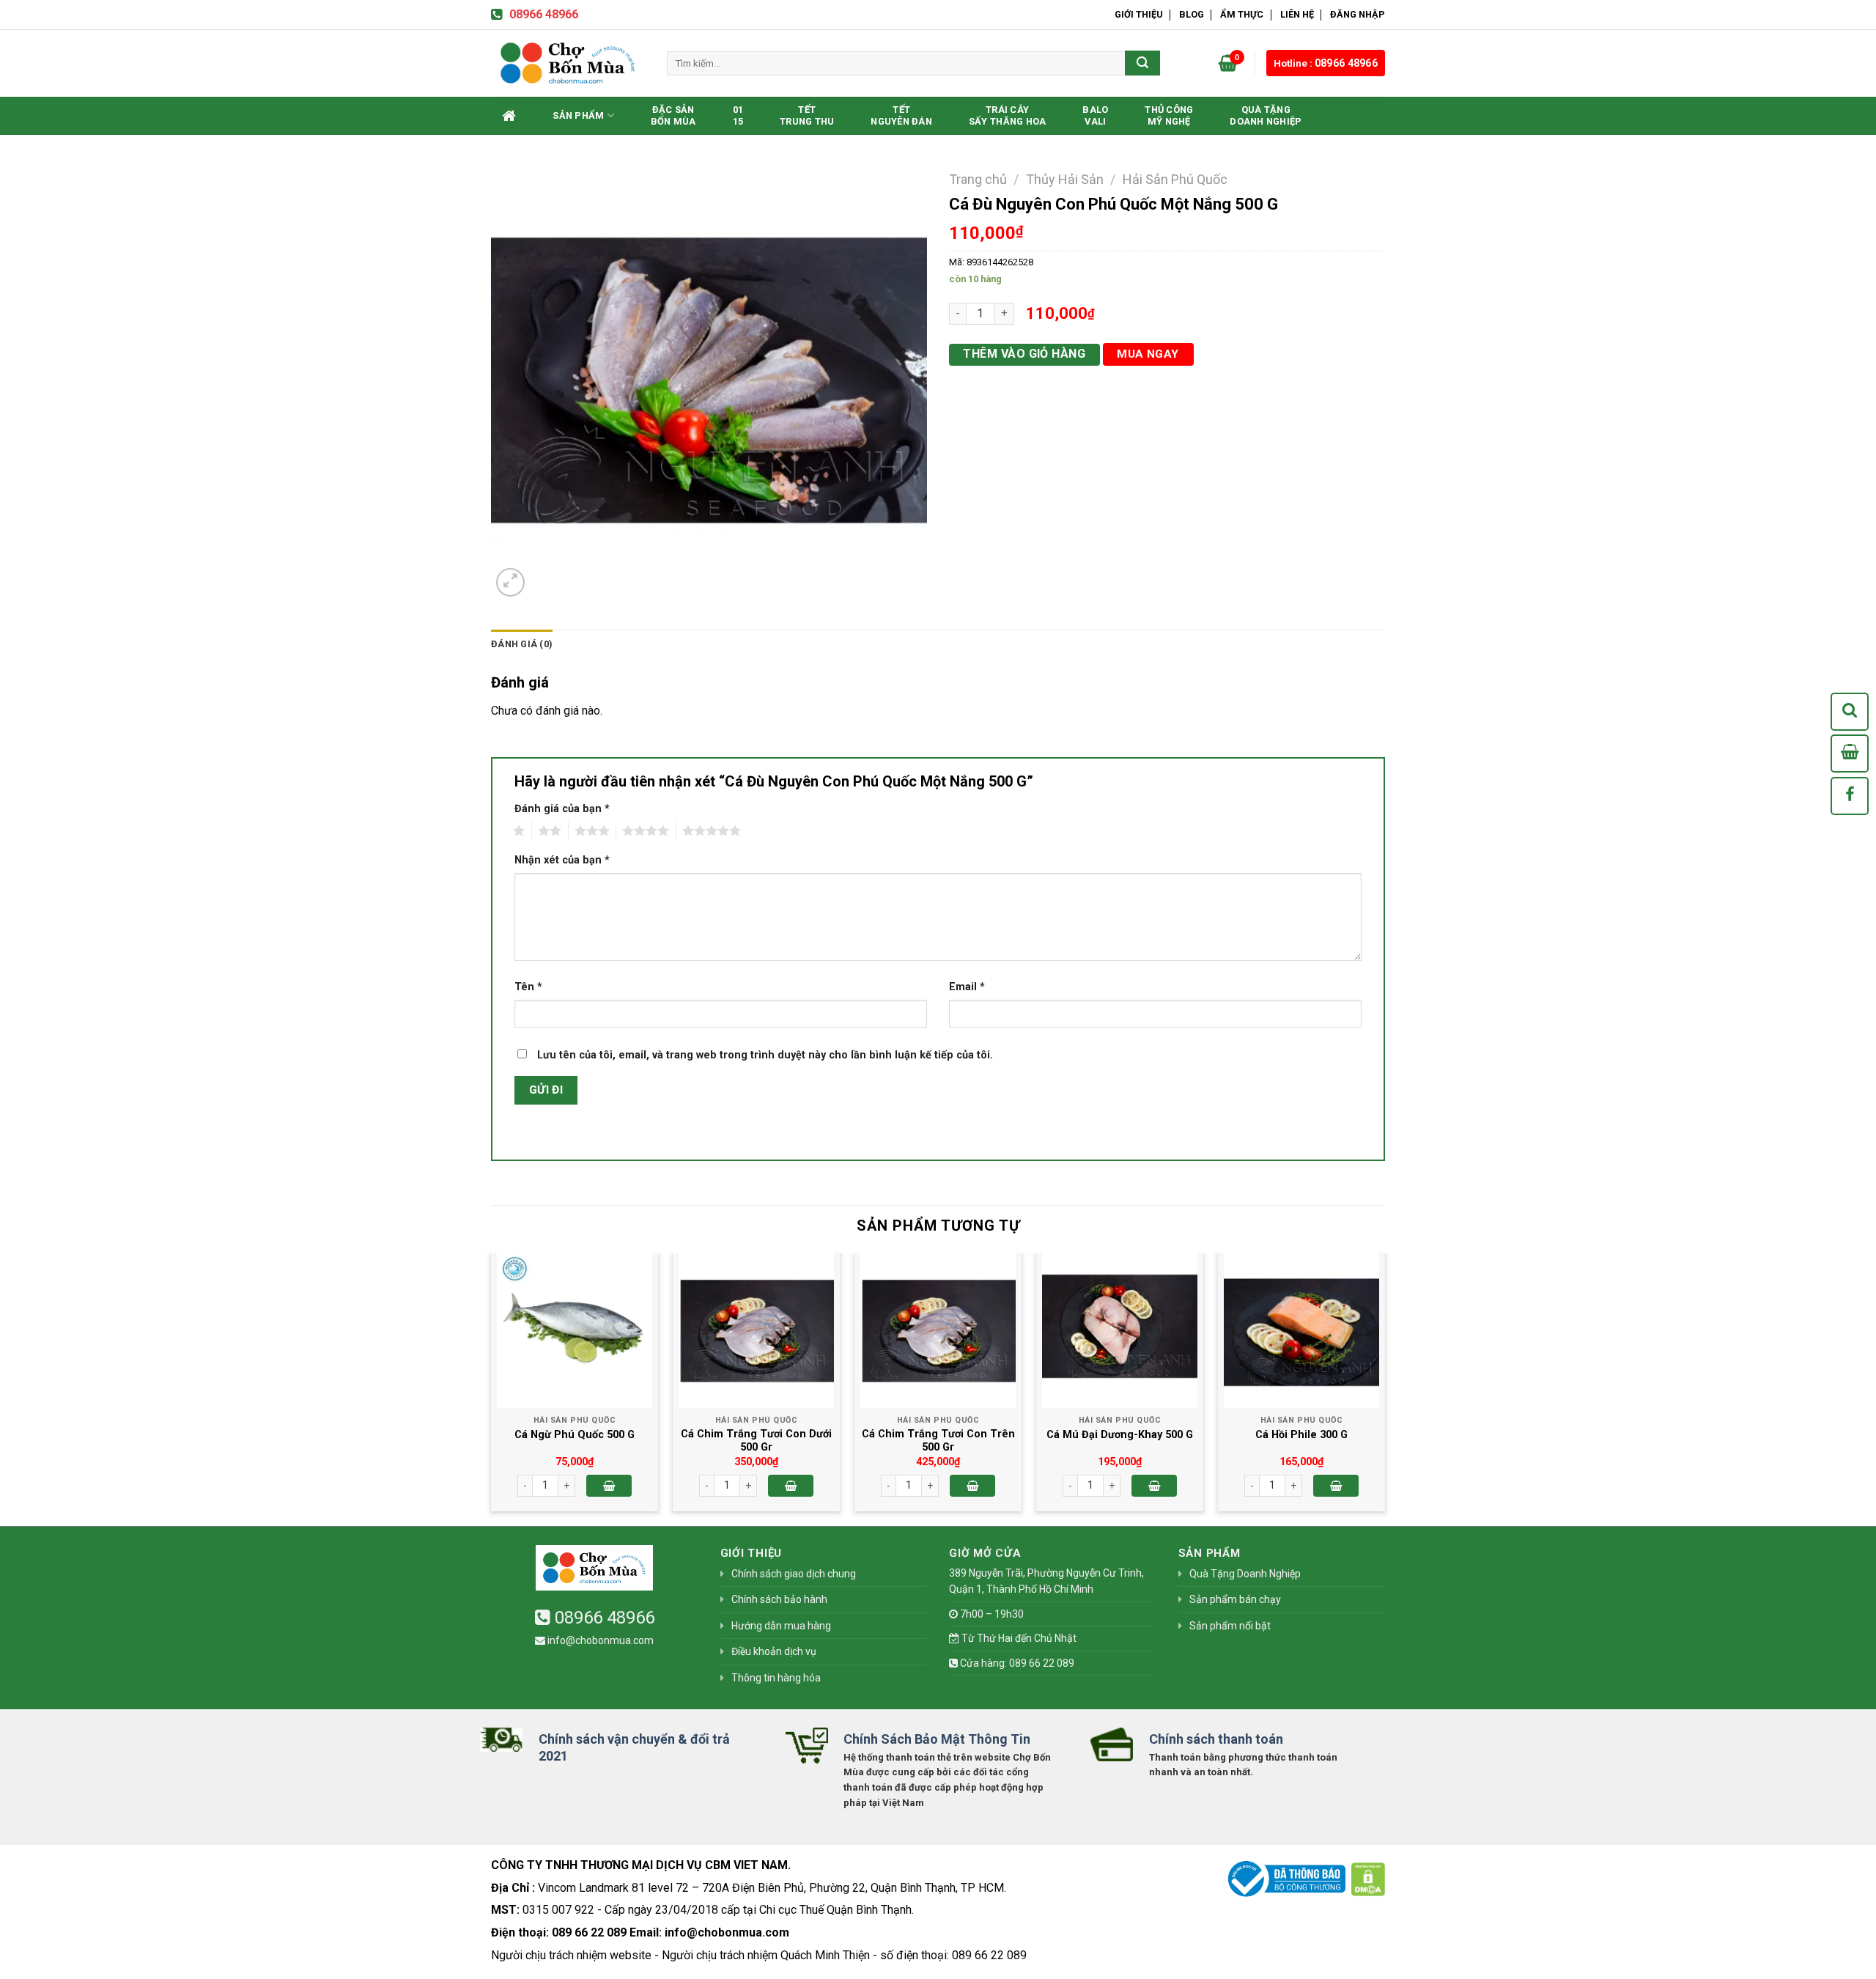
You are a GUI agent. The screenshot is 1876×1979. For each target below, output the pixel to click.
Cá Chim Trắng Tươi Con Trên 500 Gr (938, 1441)
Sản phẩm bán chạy (1235, 1599)
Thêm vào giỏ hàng (1024, 354)
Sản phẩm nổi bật (1230, 1626)
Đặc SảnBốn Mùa (673, 115)
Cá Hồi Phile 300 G (1301, 1435)
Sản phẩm (578, 115)
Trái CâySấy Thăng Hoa (1007, 115)
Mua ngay (1148, 354)
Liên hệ (1297, 14)
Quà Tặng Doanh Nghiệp (1266, 115)
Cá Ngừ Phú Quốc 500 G (575, 1435)
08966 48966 (544, 14)
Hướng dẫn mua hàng (781, 1626)
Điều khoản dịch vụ (774, 1651)
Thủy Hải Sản (1065, 179)
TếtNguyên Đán (901, 115)
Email (967, 987)
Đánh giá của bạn (562, 809)
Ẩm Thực (1242, 14)
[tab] (522, 644)
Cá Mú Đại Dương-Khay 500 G (1120, 1435)
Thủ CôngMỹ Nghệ (1169, 115)
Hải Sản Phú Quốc (1175, 179)
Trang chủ (978, 179)
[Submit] (1142, 63)
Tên (528, 987)
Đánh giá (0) (522, 644)
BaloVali (1095, 115)
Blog (1192, 14)
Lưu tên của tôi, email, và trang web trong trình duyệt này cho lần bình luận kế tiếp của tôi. (765, 1055)
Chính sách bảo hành (779, 1599)
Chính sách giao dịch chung (794, 1574)
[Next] (1384, 1388)
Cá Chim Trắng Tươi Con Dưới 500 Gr (756, 1441)
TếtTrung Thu (807, 115)
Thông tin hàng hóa (776, 1678)
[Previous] (492, 1388)
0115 (738, 115)
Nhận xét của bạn (562, 860)
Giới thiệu (1139, 14)
